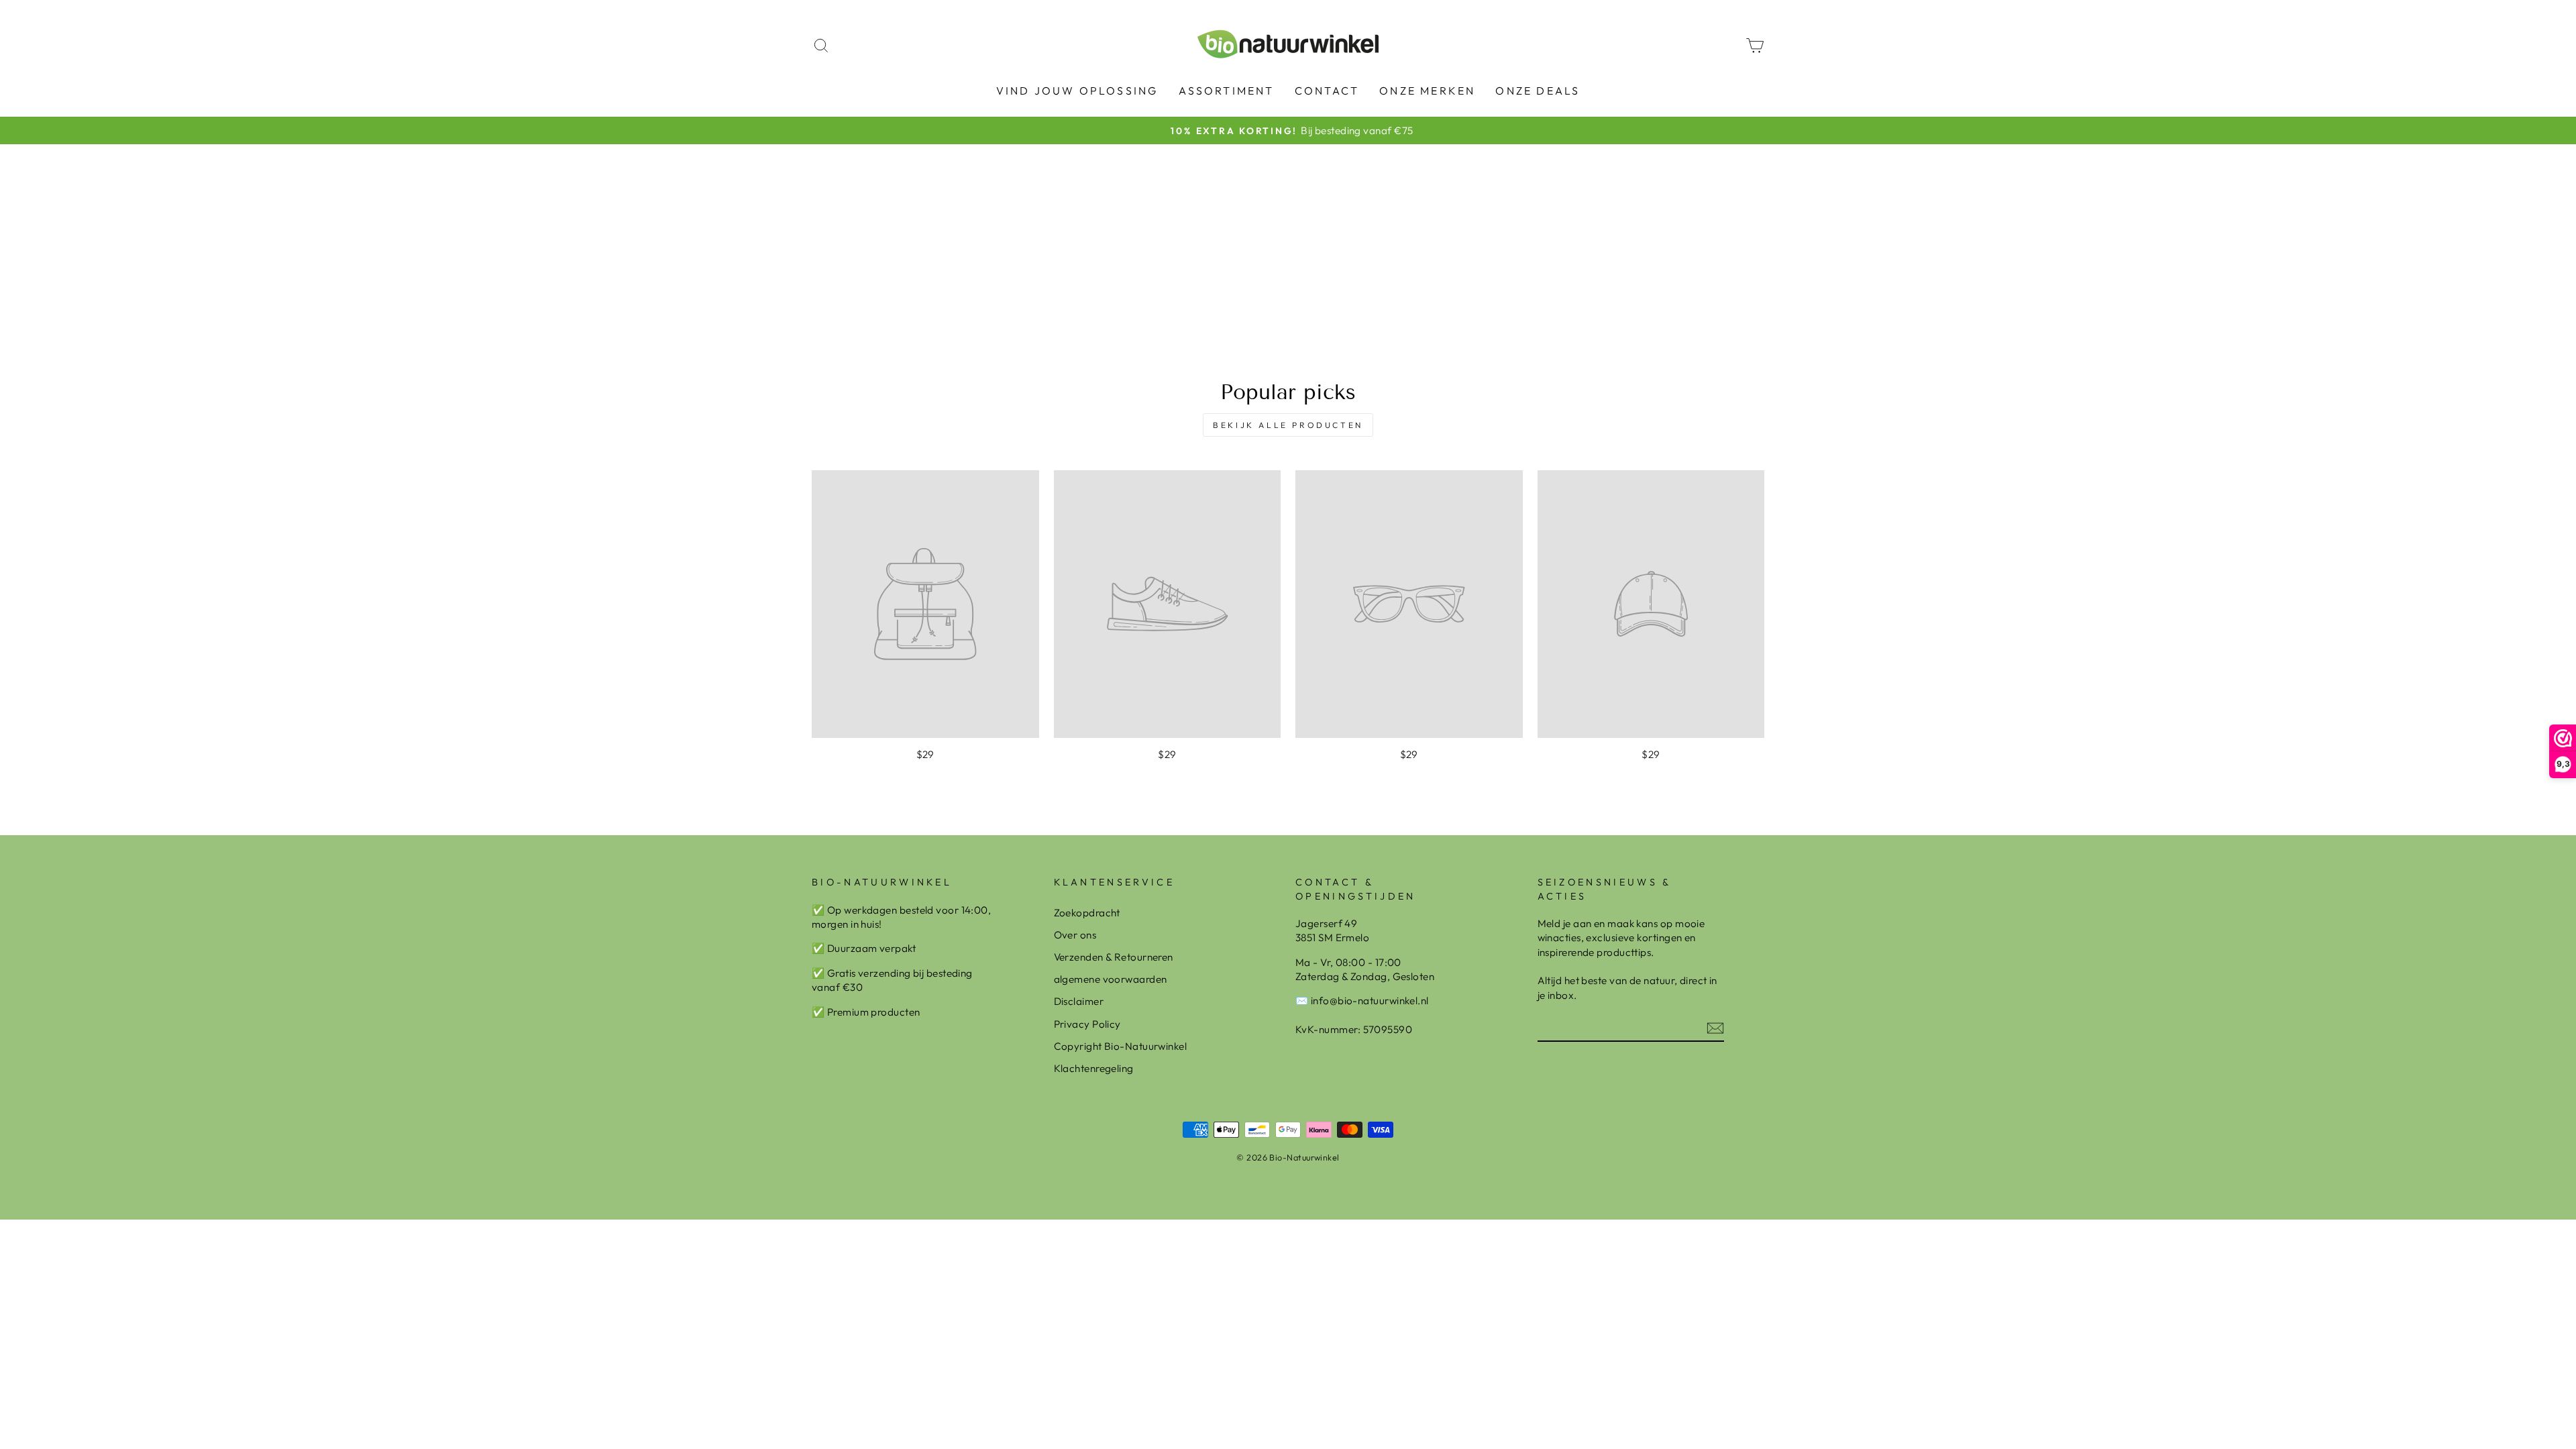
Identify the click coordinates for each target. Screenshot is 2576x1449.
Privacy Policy (1087, 1024)
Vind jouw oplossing (1077, 91)
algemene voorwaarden (1111, 979)
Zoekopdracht (1087, 913)
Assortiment (1227, 91)
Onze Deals (1538, 91)
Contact (1327, 91)
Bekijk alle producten (1288, 425)
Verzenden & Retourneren (1114, 957)
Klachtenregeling (1094, 1068)
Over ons (1075, 935)
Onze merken (1427, 91)
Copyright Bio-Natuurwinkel (1121, 1046)
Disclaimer (1079, 1001)
